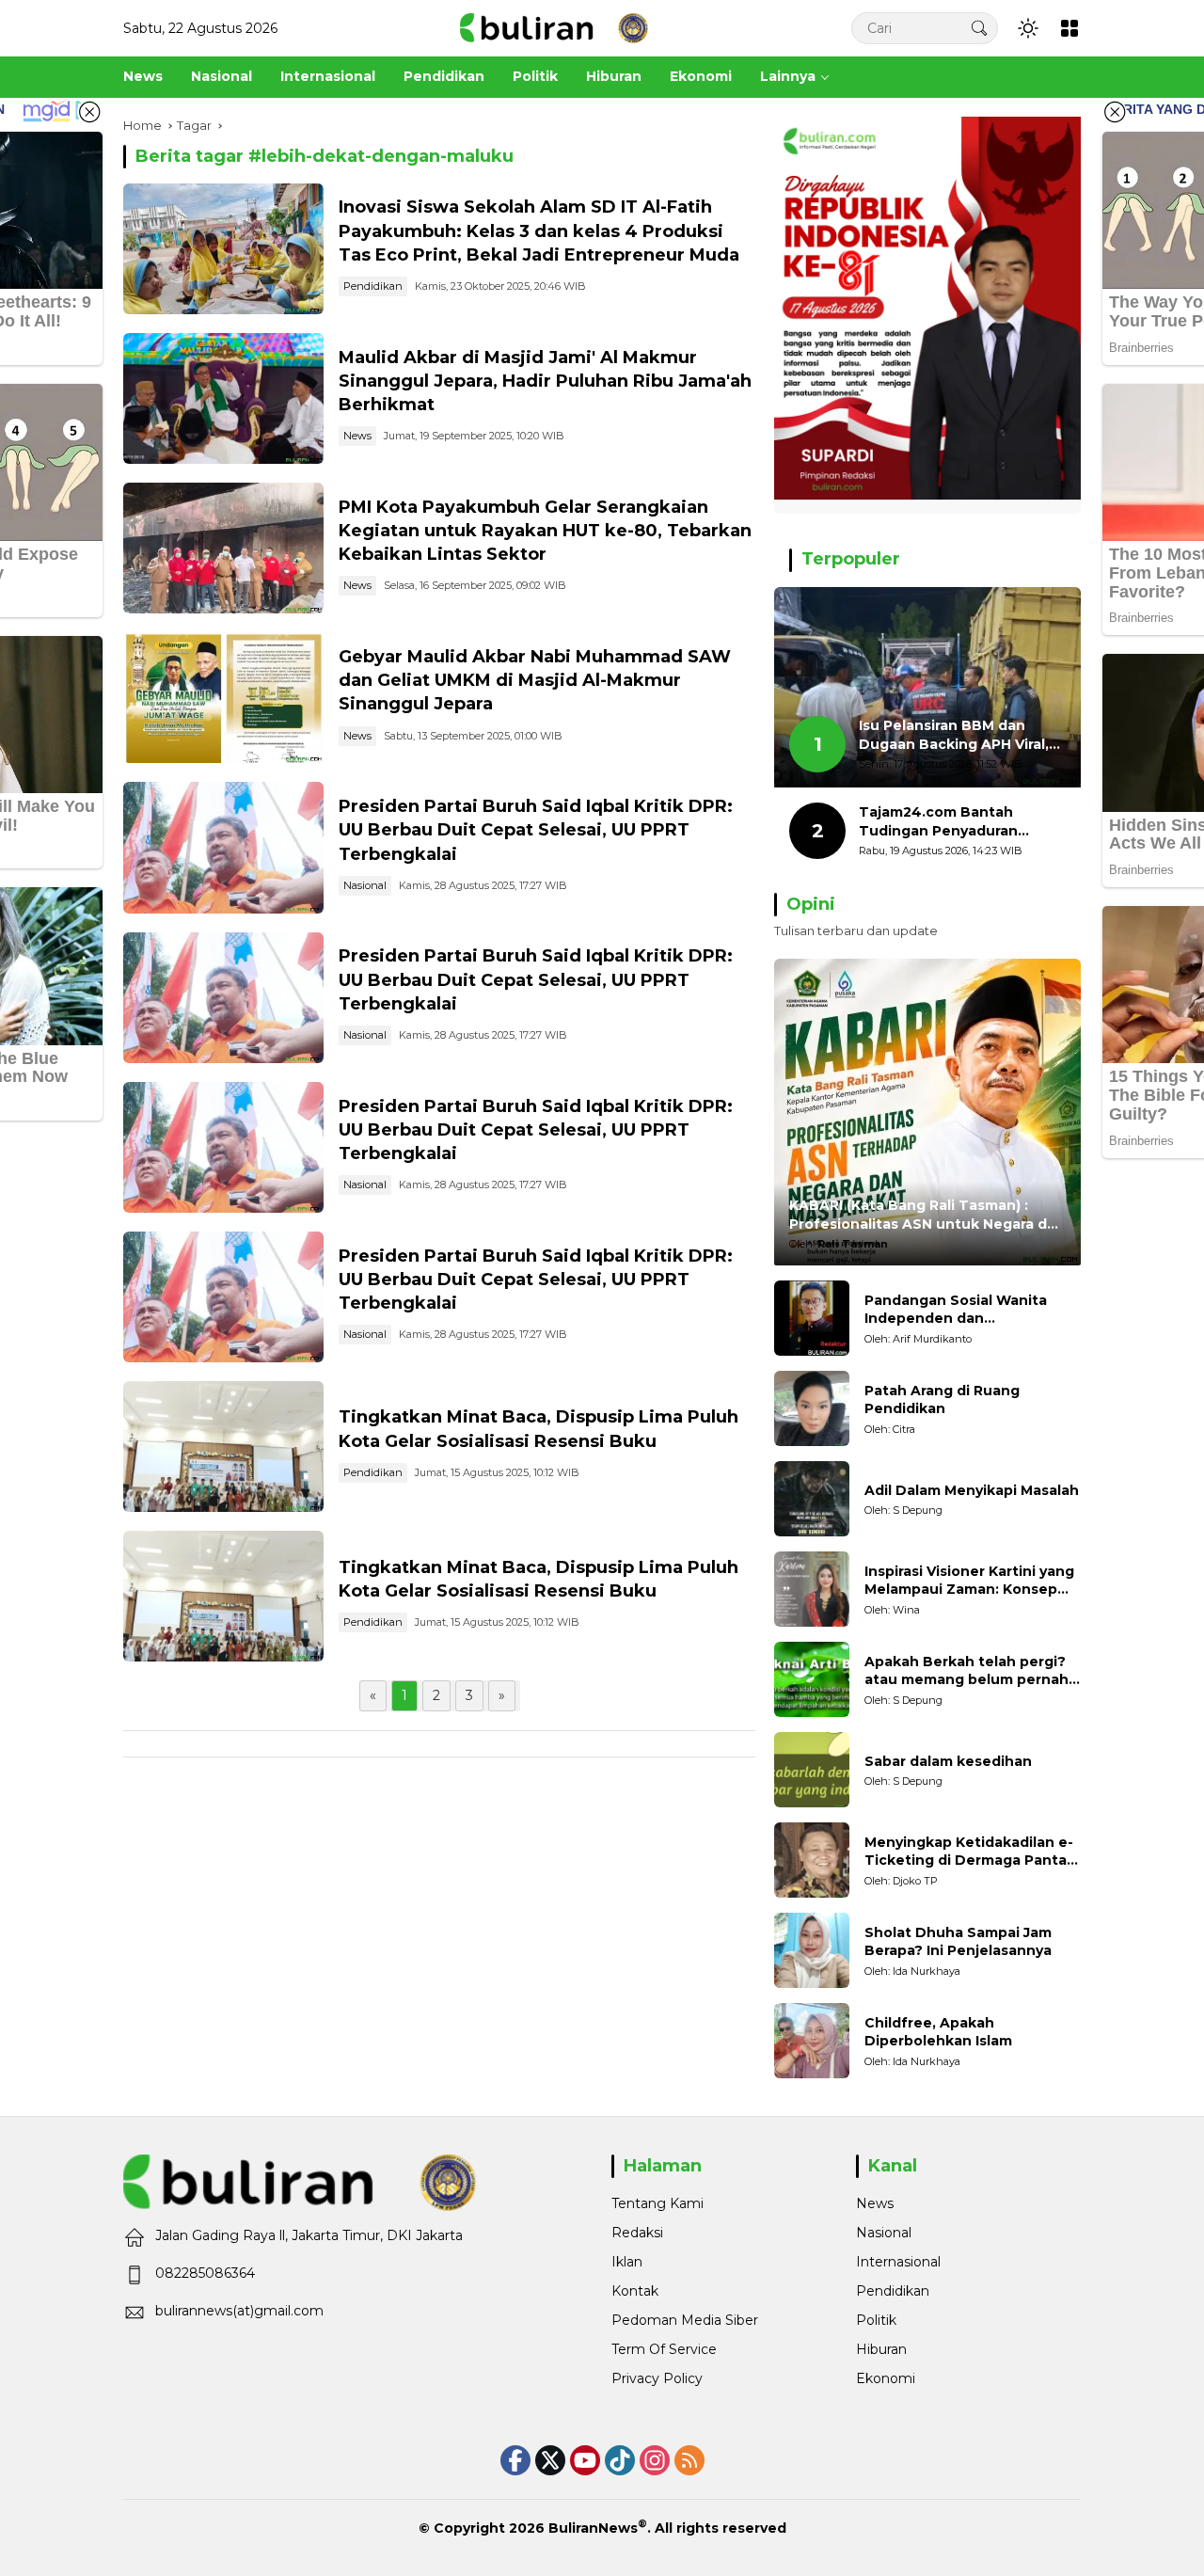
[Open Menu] (1069, 28)
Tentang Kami (657, 2203)
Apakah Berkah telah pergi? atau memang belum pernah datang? (966, 1671)
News (357, 436)
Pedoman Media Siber (685, 2320)
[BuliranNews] (554, 27)
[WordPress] (620, 2460)
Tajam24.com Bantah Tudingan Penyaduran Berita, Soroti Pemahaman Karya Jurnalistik (953, 822)
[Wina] (812, 1589)
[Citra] (812, 1408)
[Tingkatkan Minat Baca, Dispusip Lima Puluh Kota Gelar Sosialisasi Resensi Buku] (223, 1447)
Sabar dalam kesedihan (948, 1761)
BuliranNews (593, 2528)
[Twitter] (550, 2460)
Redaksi (637, 2233)
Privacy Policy (657, 2378)
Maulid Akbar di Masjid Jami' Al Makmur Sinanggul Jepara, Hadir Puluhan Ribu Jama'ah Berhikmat (545, 381)
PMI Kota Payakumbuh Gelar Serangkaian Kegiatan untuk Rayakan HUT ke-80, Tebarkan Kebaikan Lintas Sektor (545, 531)
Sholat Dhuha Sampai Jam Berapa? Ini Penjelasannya (958, 1942)
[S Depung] (812, 1499)
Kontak (635, 2291)
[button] (979, 28)
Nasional (365, 885)
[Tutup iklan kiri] (89, 112)
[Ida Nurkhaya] (812, 1950)
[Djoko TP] (812, 1860)
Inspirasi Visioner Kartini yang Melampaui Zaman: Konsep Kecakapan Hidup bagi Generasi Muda (969, 1581)
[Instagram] (655, 2460)
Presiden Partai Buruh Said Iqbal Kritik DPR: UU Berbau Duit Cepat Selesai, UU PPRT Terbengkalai (536, 830)
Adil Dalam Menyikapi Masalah (972, 1490)
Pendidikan (373, 286)
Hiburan (881, 2349)
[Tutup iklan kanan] (1115, 112)
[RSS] (689, 2460)
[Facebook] (515, 2460)
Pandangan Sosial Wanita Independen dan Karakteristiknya (956, 1310)
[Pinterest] (585, 2460)
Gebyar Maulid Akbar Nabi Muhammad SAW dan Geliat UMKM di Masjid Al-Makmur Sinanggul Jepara (535, 680)
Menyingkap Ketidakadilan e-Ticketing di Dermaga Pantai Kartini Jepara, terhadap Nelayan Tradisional (969, 1852)
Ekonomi (886, 2378)
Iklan (627, 2262)
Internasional (898, 2262)
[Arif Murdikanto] (812, 1318)
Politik (876, 2320)
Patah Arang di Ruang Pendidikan (942, 1400)
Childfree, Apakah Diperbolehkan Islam (938, 2032)
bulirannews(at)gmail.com (239, 2311)
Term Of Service (664, 2349)
